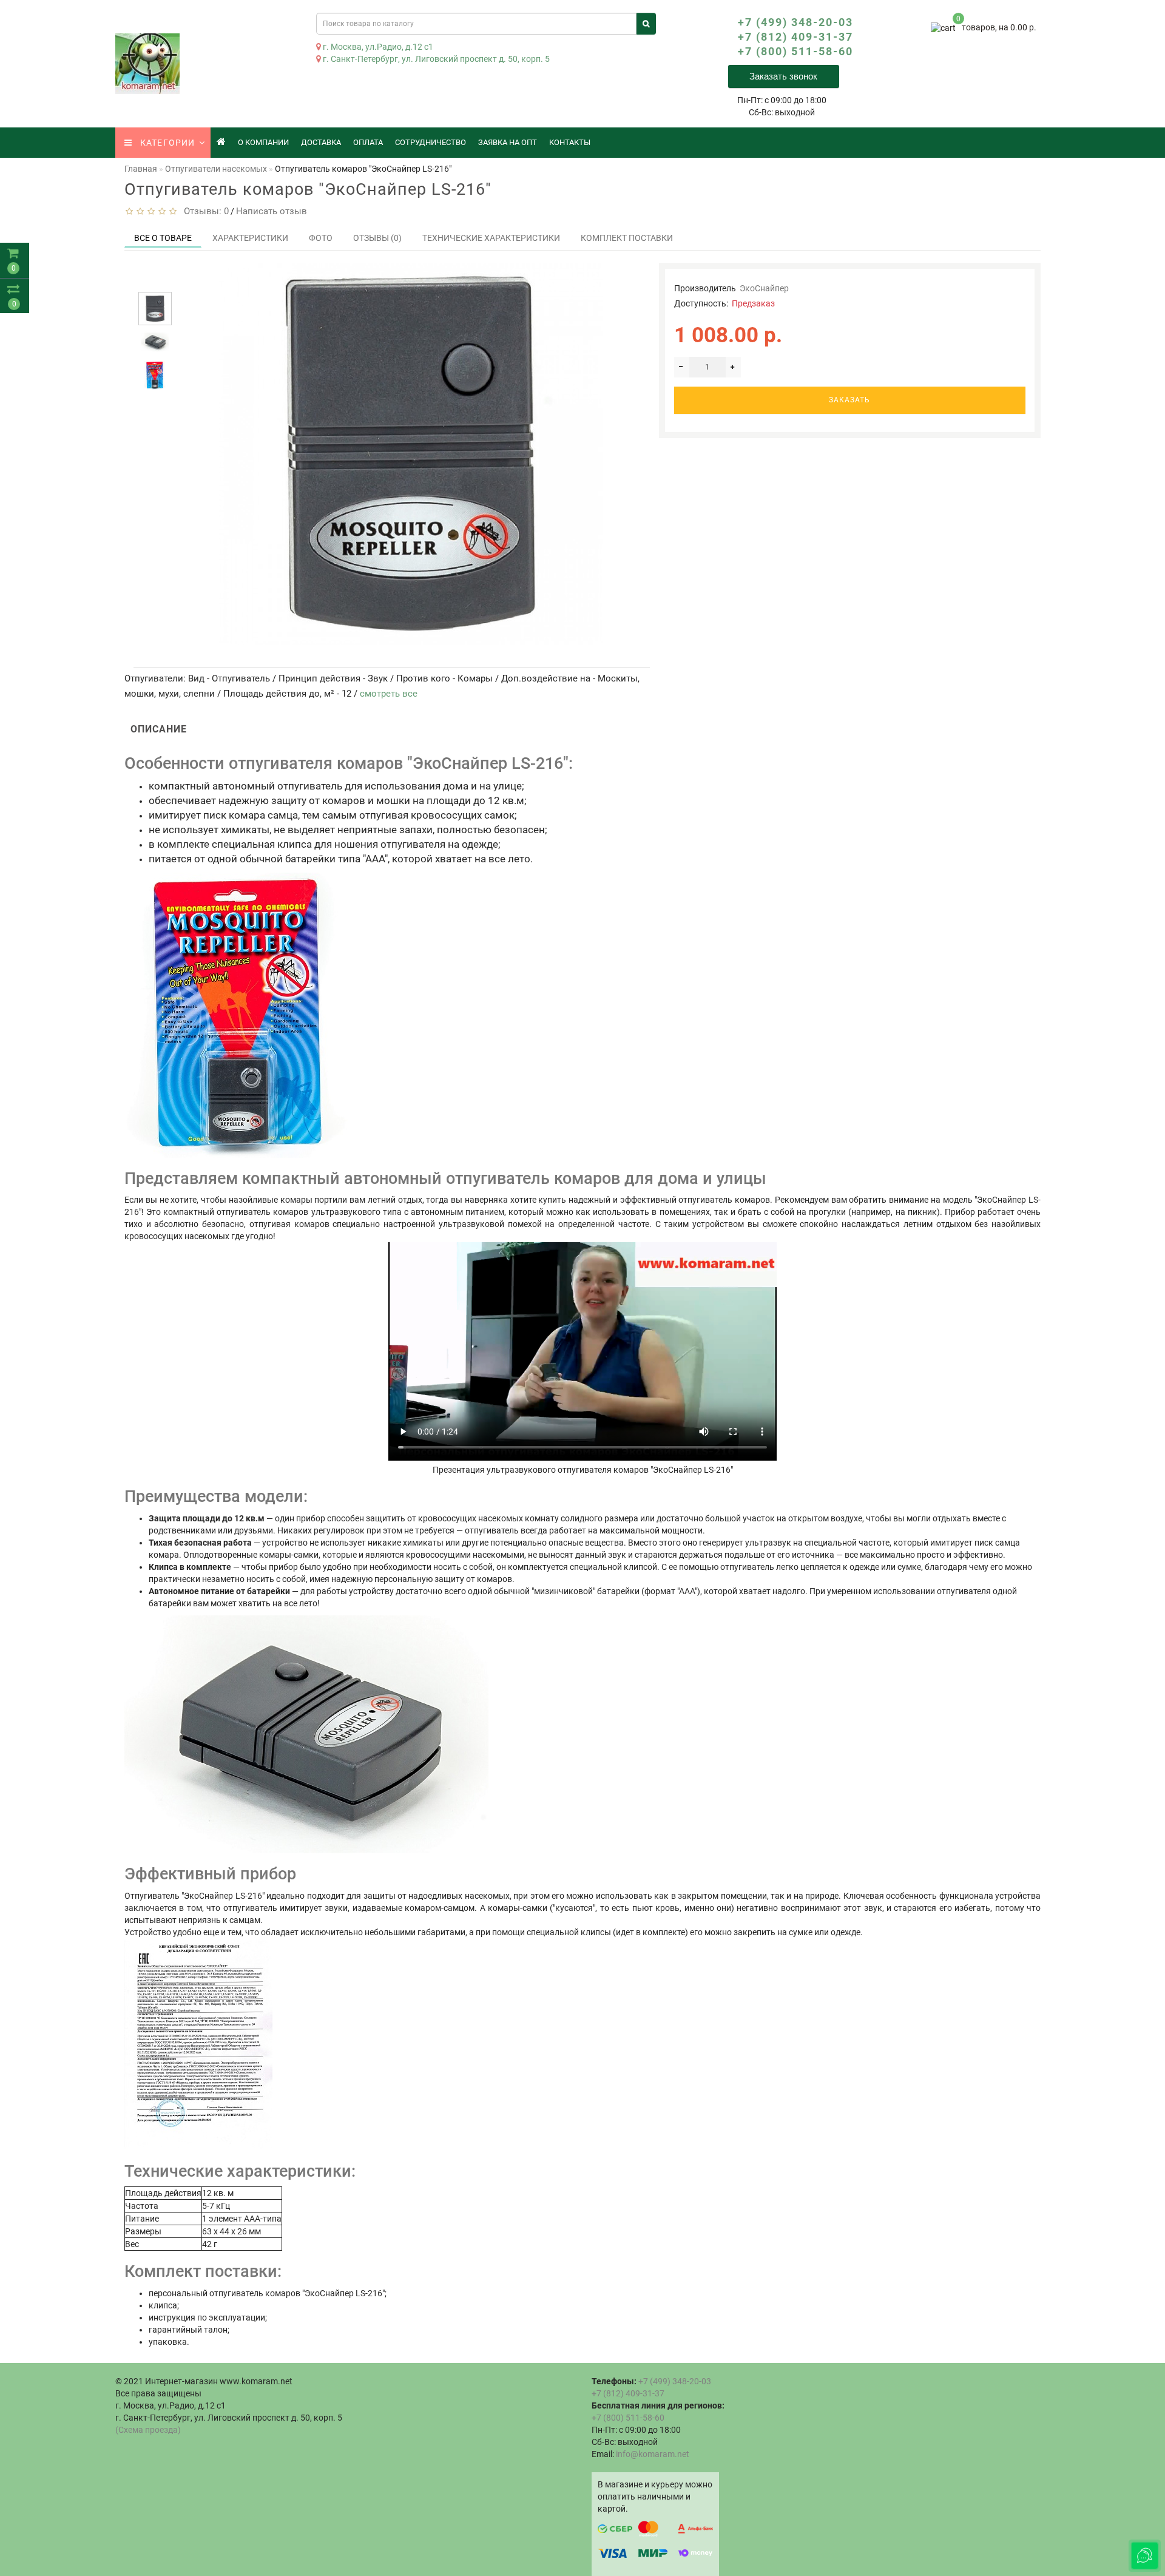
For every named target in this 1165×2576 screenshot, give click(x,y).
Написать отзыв (272, 211)
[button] (155, 281)
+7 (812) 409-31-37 (795, 37)
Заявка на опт (508, 142)
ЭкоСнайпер (764, 288)
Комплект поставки (627, 238)
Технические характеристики (491, 238)
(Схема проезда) (148, 2430)
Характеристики (250, 238)
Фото (321, 238)
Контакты (570, 142)
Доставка (321, 142)
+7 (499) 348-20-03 (795, 22)
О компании (263, 142)
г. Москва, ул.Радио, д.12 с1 (377, 47)
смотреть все (389, 694)
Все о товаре (163, 238)
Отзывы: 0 (204, 211)
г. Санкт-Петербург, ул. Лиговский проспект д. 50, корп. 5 (435, 59)
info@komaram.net (653, 2454)
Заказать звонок (783, 76)
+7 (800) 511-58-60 (795, 51)
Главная (141, 169)
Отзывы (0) (377, 238)
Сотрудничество (431, 142)
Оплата (368, 142)
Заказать (849, 400)
